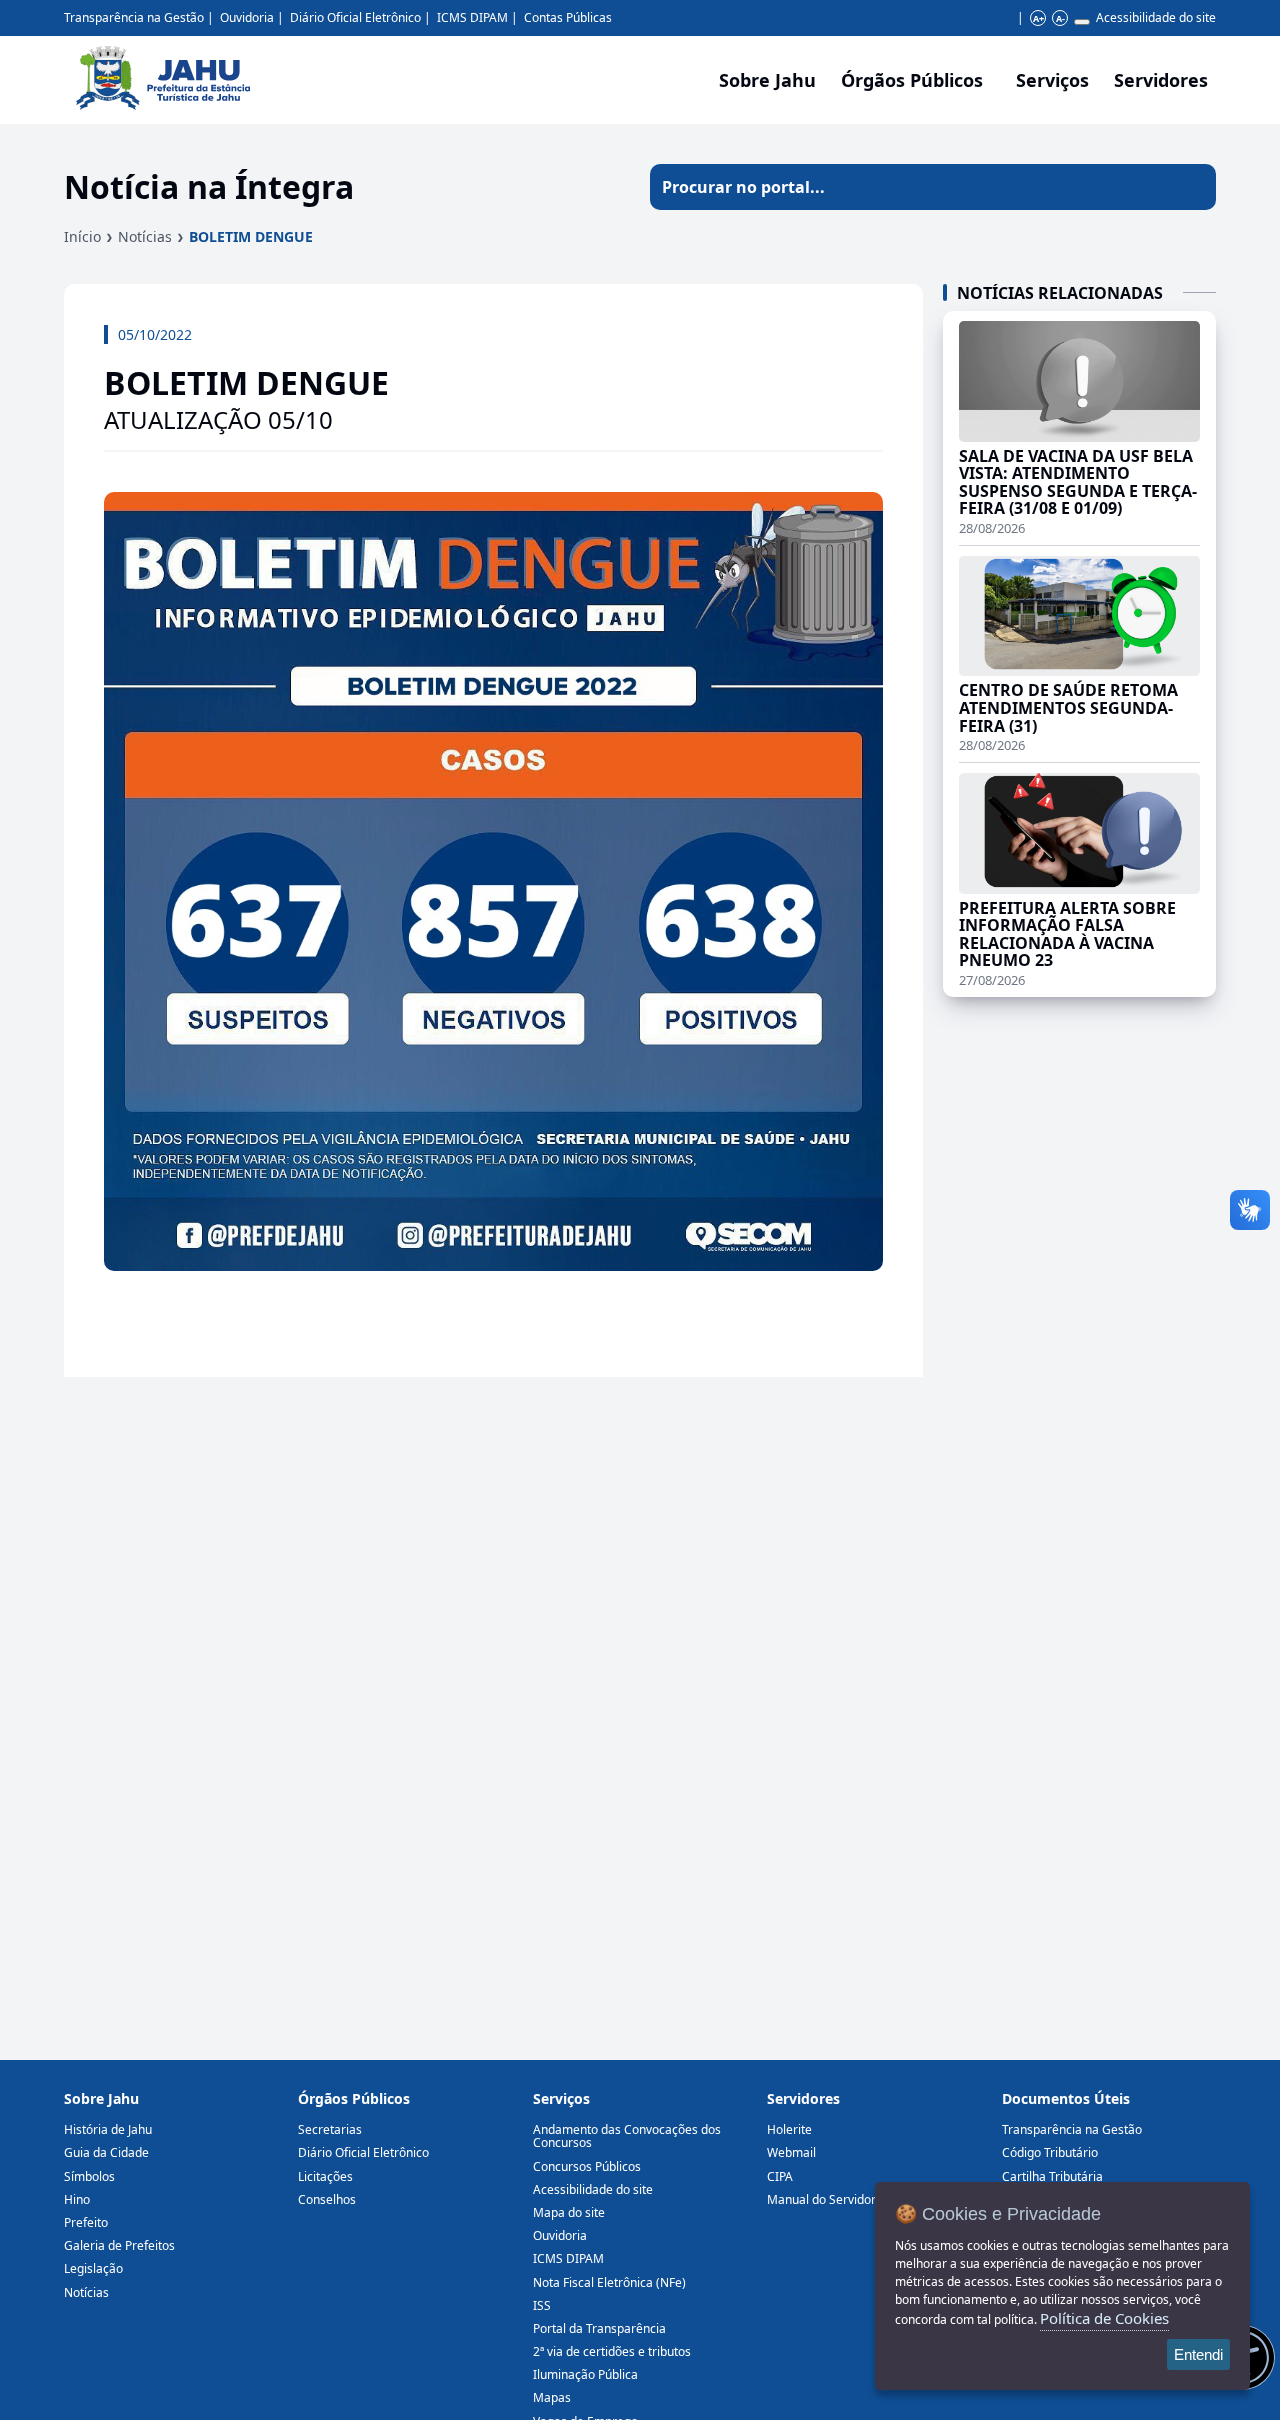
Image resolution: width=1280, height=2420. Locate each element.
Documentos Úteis (1066, 2098)
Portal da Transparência (599, 2328)
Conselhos (327, 2199)
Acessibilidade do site (1156, 17)
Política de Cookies (1104, 2318)
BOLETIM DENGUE (251, 236)
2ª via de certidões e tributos (612, 2351)
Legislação (93, 2268)
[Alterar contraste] (1082, 22)
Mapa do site (569, 2212)
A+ (1038, 18)
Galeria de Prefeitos (119, 2245)
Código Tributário (1050, 2152)
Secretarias (330, 2129)
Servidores (803, 2098)
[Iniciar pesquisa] (1193, 187)
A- (1060, 18)
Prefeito (86, 2222)
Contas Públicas (568, 17)
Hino (77, 2199)
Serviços (1052, 80)
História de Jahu (108, 2129)
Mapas (552, 2397)
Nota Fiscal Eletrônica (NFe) (609, 2282)
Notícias (145, 236)
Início (82, 236)
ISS (542, 2305)
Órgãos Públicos (354, 2098)
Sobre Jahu (767, 80)
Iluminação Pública (585, 2374)
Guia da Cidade (106, 2152)
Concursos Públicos (587, 2166)
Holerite (789, 2129)
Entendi (1198, 2354)
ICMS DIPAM (472, 17)
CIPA (780, 2176)
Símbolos (89, 2176)
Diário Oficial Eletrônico (355, 17)
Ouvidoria (247, 17)
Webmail (791, 2152)
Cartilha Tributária (1052, 2176)
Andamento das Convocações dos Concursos (627, 2136)
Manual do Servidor (821, 2199)
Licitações (325, 2176)
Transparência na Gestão (134, 17)
